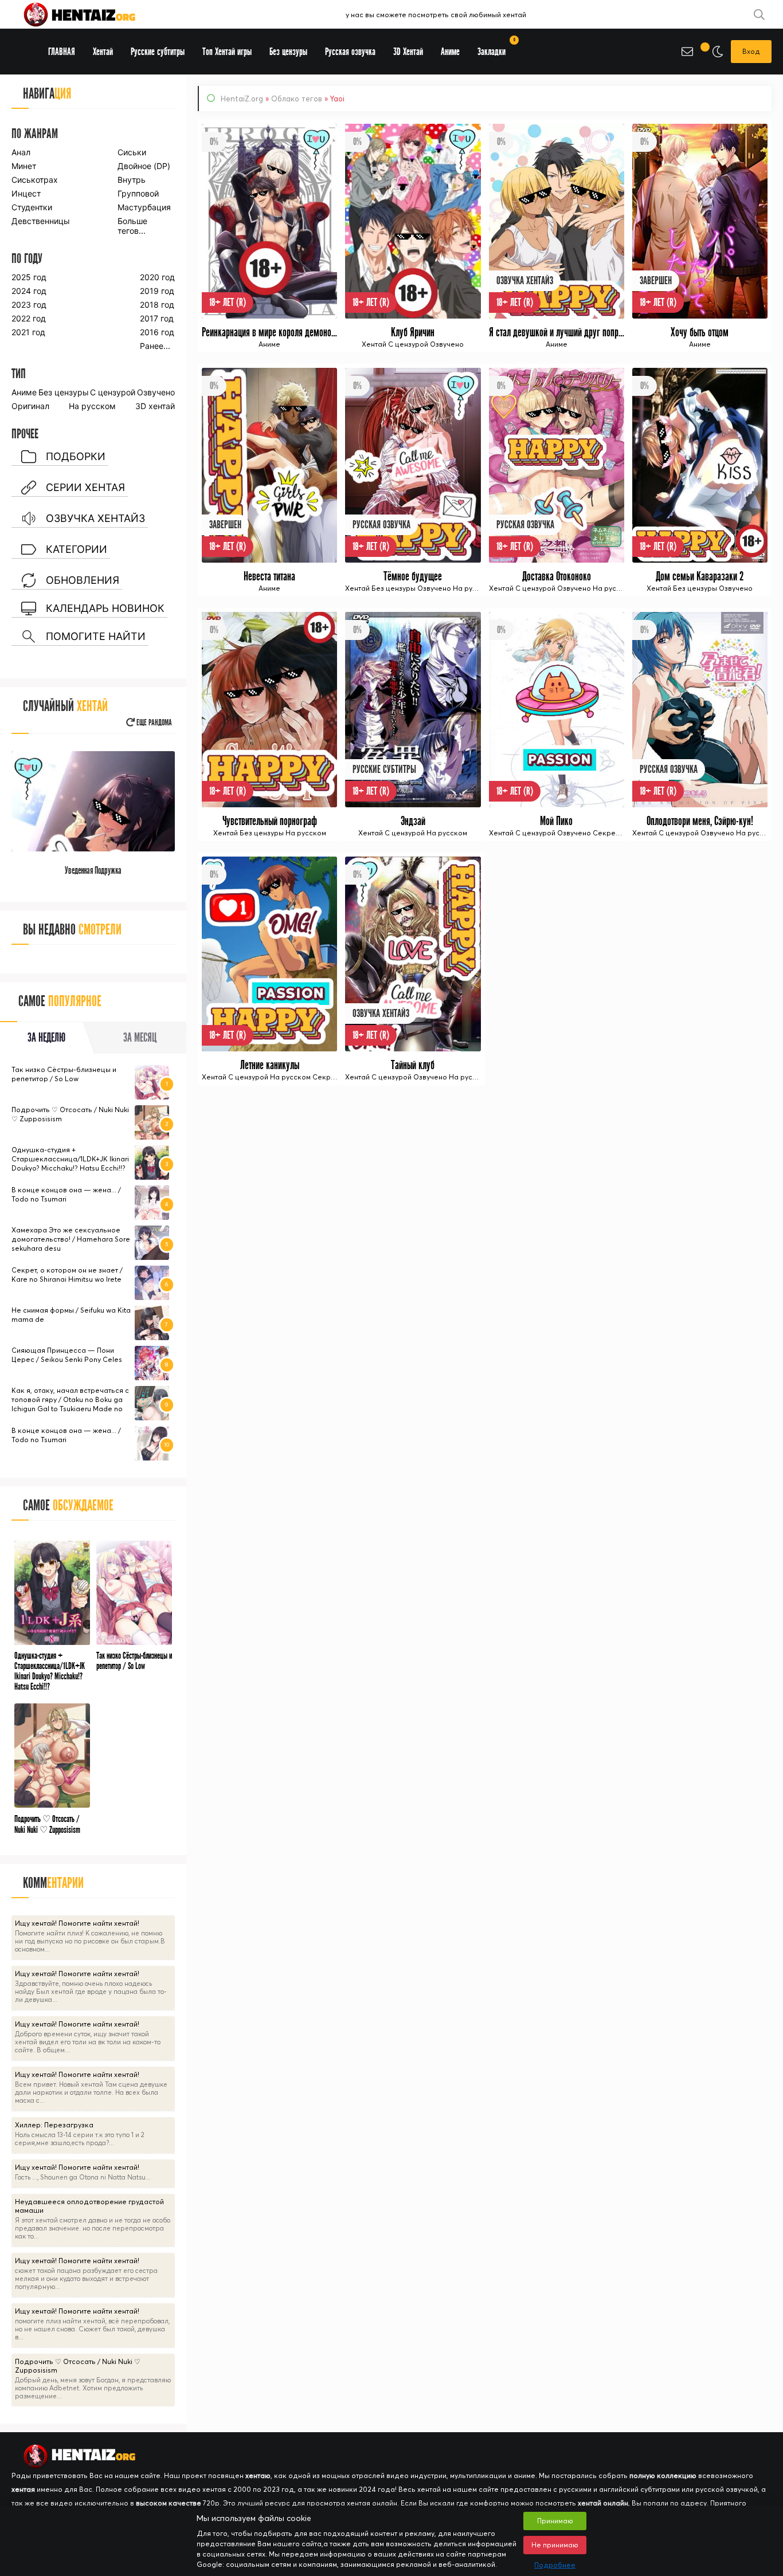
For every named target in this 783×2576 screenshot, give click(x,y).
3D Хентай (408, 52)
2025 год (29, 277)
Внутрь (132, 180)
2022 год (29, 318)
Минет (24, 166)
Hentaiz (92, 14)
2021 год (28, 332)
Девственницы (40, 221)
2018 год (157, 305)
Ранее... (155, 346)
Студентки (32, 207)
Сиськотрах (35, 180)
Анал (21, 152)
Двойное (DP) (144, 166)
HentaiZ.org (242, 99)
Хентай (103, 52)
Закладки (496, 48)
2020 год (157, 277)
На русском (92, 406)
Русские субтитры (158, 52)
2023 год (29, 305)
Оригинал (30, 406)
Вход (751, 51)
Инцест (26, 193)
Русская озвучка (350, 52)
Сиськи (132, 152)
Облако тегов (297, 99)
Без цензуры (64, 392)
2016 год (157, 332)
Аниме (24, 392)
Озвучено (156, 392)
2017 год (157, 318)
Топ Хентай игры (227, 52)
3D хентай (155, 406)
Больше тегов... (132, 226)
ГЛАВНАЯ (62, 52)
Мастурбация (144, 207)
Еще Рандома (153, 723)
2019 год (157, 291)
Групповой (138, 193)
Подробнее (555, 2565)
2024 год (29, 291)
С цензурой (113, 392)
